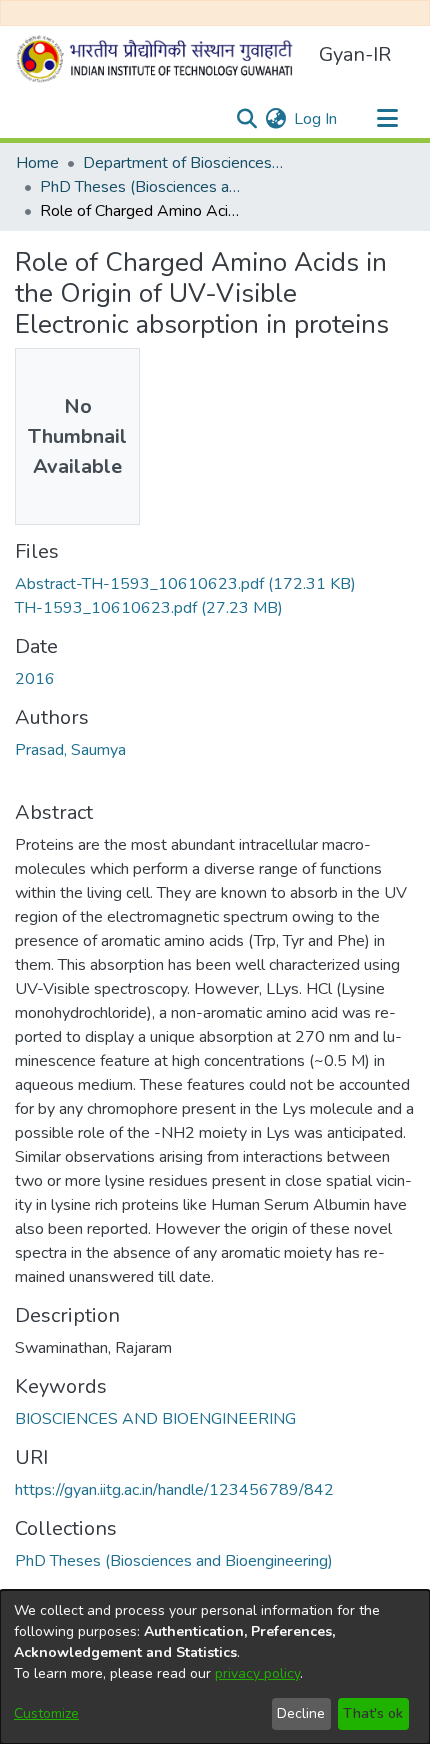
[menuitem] (275, 119)
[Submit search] (246, 119)
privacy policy (257, 1673)
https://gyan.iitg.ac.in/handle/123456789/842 (174, 1490)
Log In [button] (316, 119)
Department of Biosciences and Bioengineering (183, 163)
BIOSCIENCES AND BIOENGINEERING (155, 1419)
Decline (301, 1713)
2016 (35, 679)
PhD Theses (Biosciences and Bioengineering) (140, 187)
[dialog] (215, 1667)
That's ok (373, 1713)
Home (37, 163)
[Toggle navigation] (387, 119)
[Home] (159, 59)
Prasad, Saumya (70, 750)
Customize (46, 1713)
